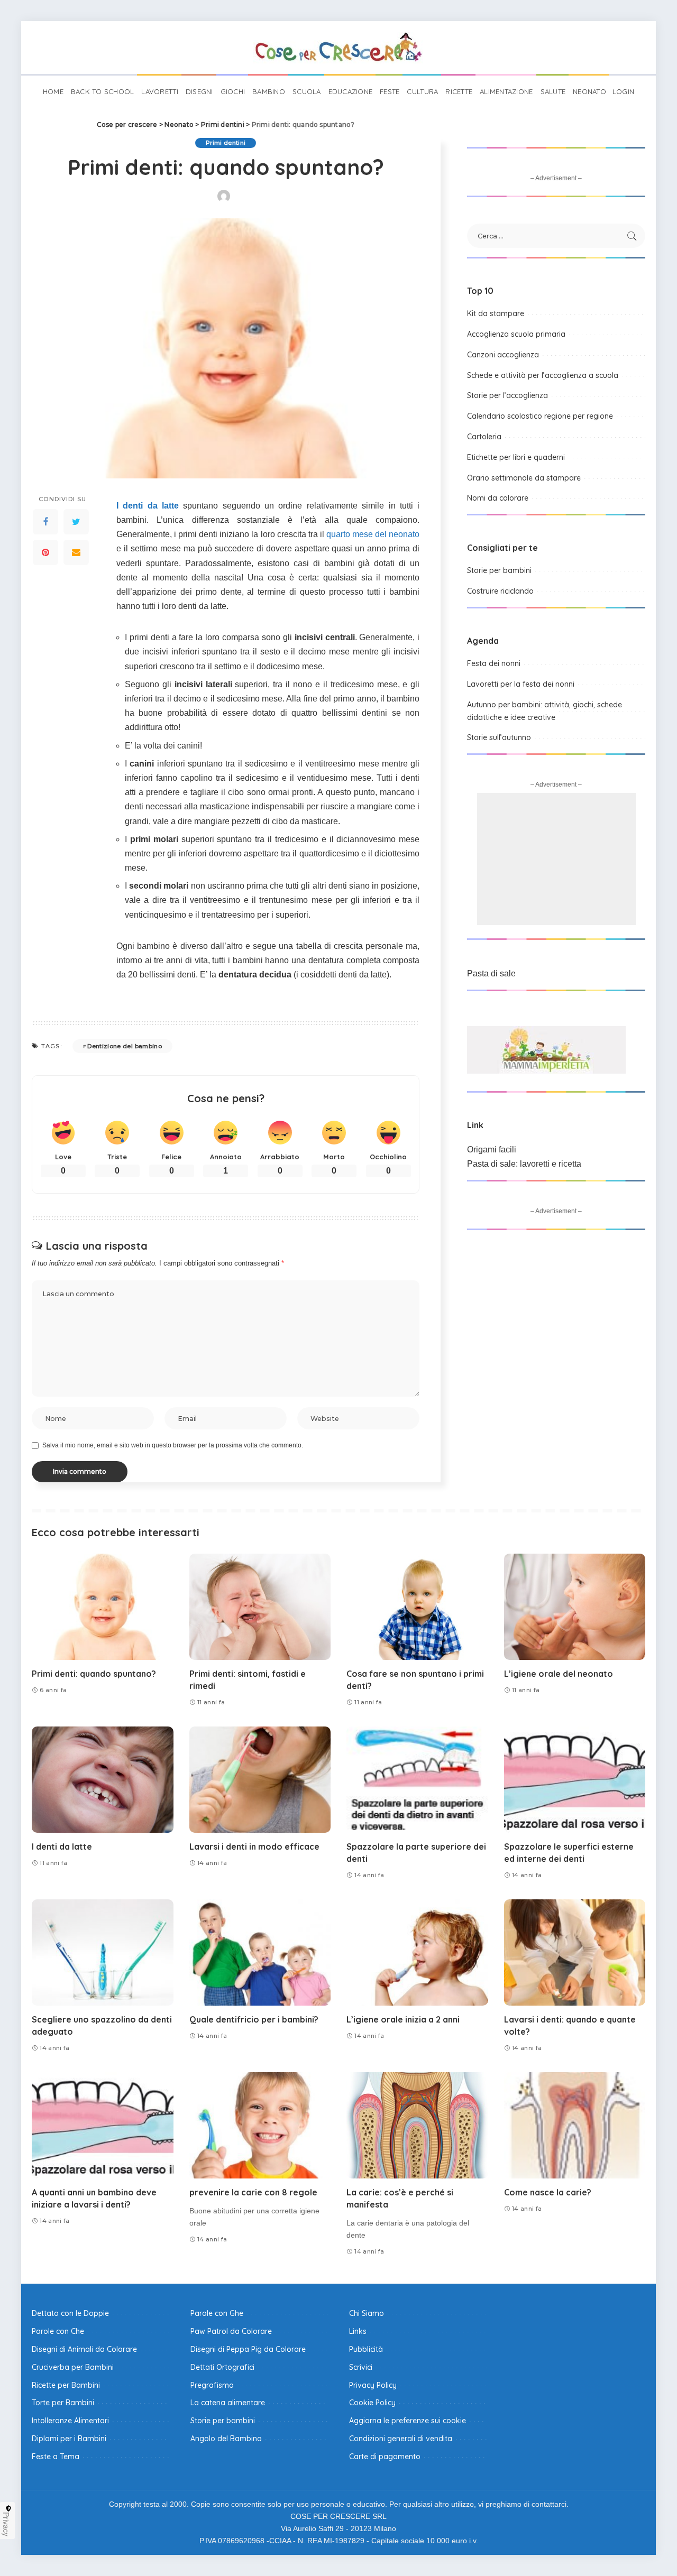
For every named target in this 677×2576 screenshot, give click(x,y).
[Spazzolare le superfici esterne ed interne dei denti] (575, 1780)
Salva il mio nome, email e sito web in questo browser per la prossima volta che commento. (173, 1445)
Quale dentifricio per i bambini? (254, 2019)
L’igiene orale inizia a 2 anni (403, 2019)
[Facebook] (45, 522)
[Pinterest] (45, 552)
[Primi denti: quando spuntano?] (103, 1607)
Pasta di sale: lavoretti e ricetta (524, 1164)
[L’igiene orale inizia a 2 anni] (417, 1952)
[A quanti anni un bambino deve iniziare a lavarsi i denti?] (103, 2125)
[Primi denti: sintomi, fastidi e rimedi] (260, 1607)
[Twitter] (76, 522)
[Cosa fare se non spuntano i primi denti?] (417, 1607)
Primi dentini (226, 143)
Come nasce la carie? (548, 2192)
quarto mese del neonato (373, 534)
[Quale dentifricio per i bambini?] (260, 1952)
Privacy (6, 2524)
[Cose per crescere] (338, 48)
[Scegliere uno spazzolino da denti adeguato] (103, 1952)
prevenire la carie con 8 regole (253, 2192)
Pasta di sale (491, 973)
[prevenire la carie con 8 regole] (260, 2125)
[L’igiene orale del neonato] (575, 1607)
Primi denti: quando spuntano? (94, 1674)
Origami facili (492, 1149)
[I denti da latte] (103, 1780)
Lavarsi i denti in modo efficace (254, 1846)
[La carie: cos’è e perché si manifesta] (417, 2125)
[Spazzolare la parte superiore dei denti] (417, 1780)
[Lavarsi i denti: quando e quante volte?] (575, 1952)
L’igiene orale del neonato (559, 1674)
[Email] (76, 552)
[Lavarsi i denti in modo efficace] (260, 1780)
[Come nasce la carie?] (575, 2125)
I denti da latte (148, 506)
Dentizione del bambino (125, 1046)
